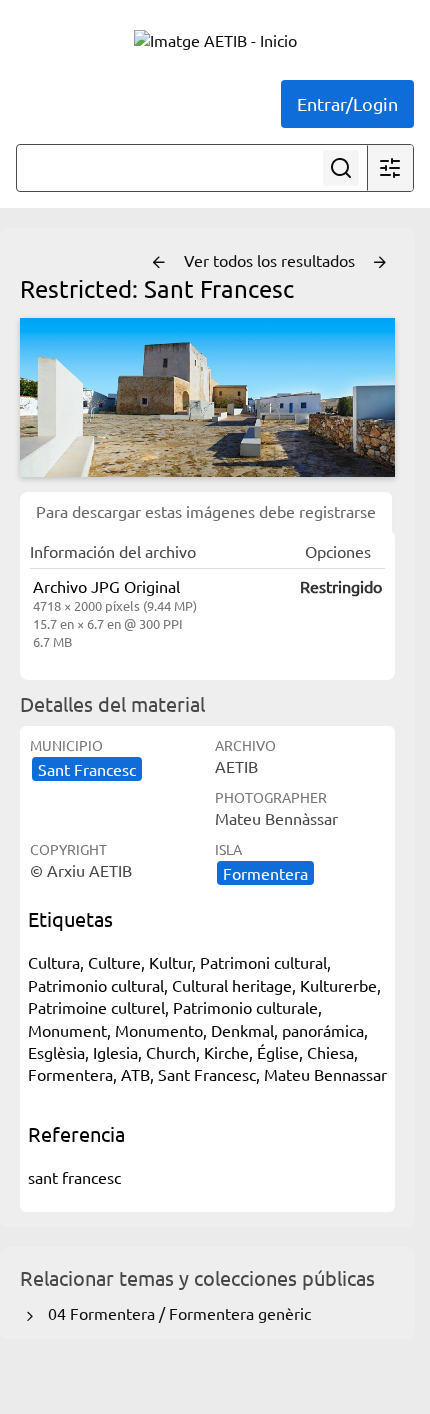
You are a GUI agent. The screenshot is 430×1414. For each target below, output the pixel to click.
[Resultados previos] (159, 263)
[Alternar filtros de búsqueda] (390, 168)
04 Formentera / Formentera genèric (175, 1313)
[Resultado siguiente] (380, 263)
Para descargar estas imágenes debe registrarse (206, 511)
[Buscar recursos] (341, 168)
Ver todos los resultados (271, 260)
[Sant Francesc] (207, 397)
